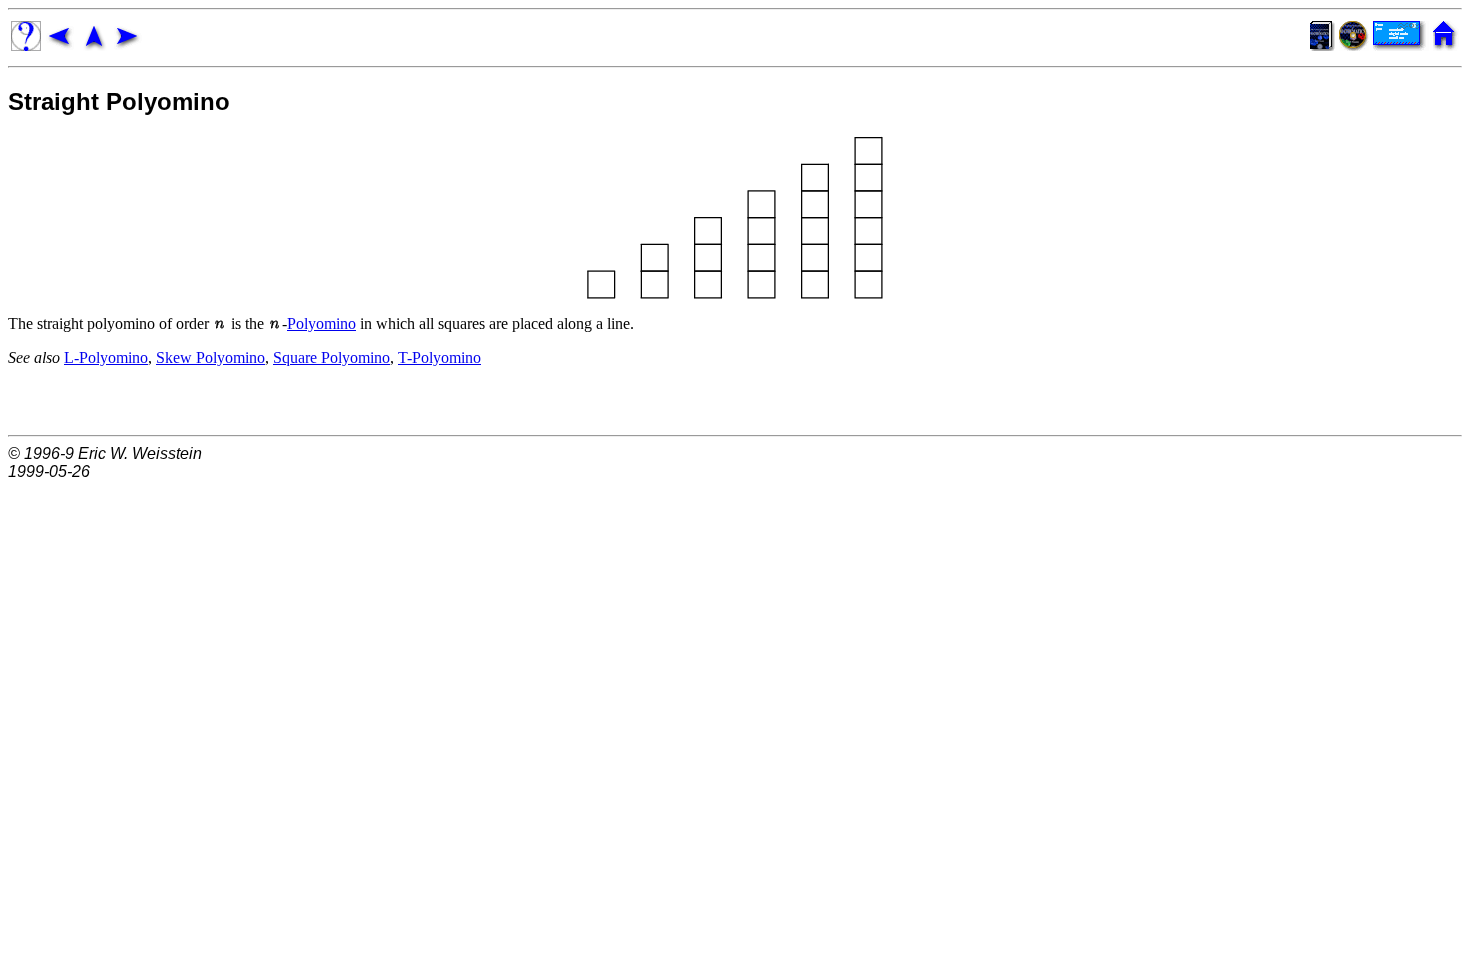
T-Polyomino (439, 357)
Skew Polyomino (210, 357)
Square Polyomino (331, 357)
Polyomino (321, 323)
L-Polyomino (106, 357)
